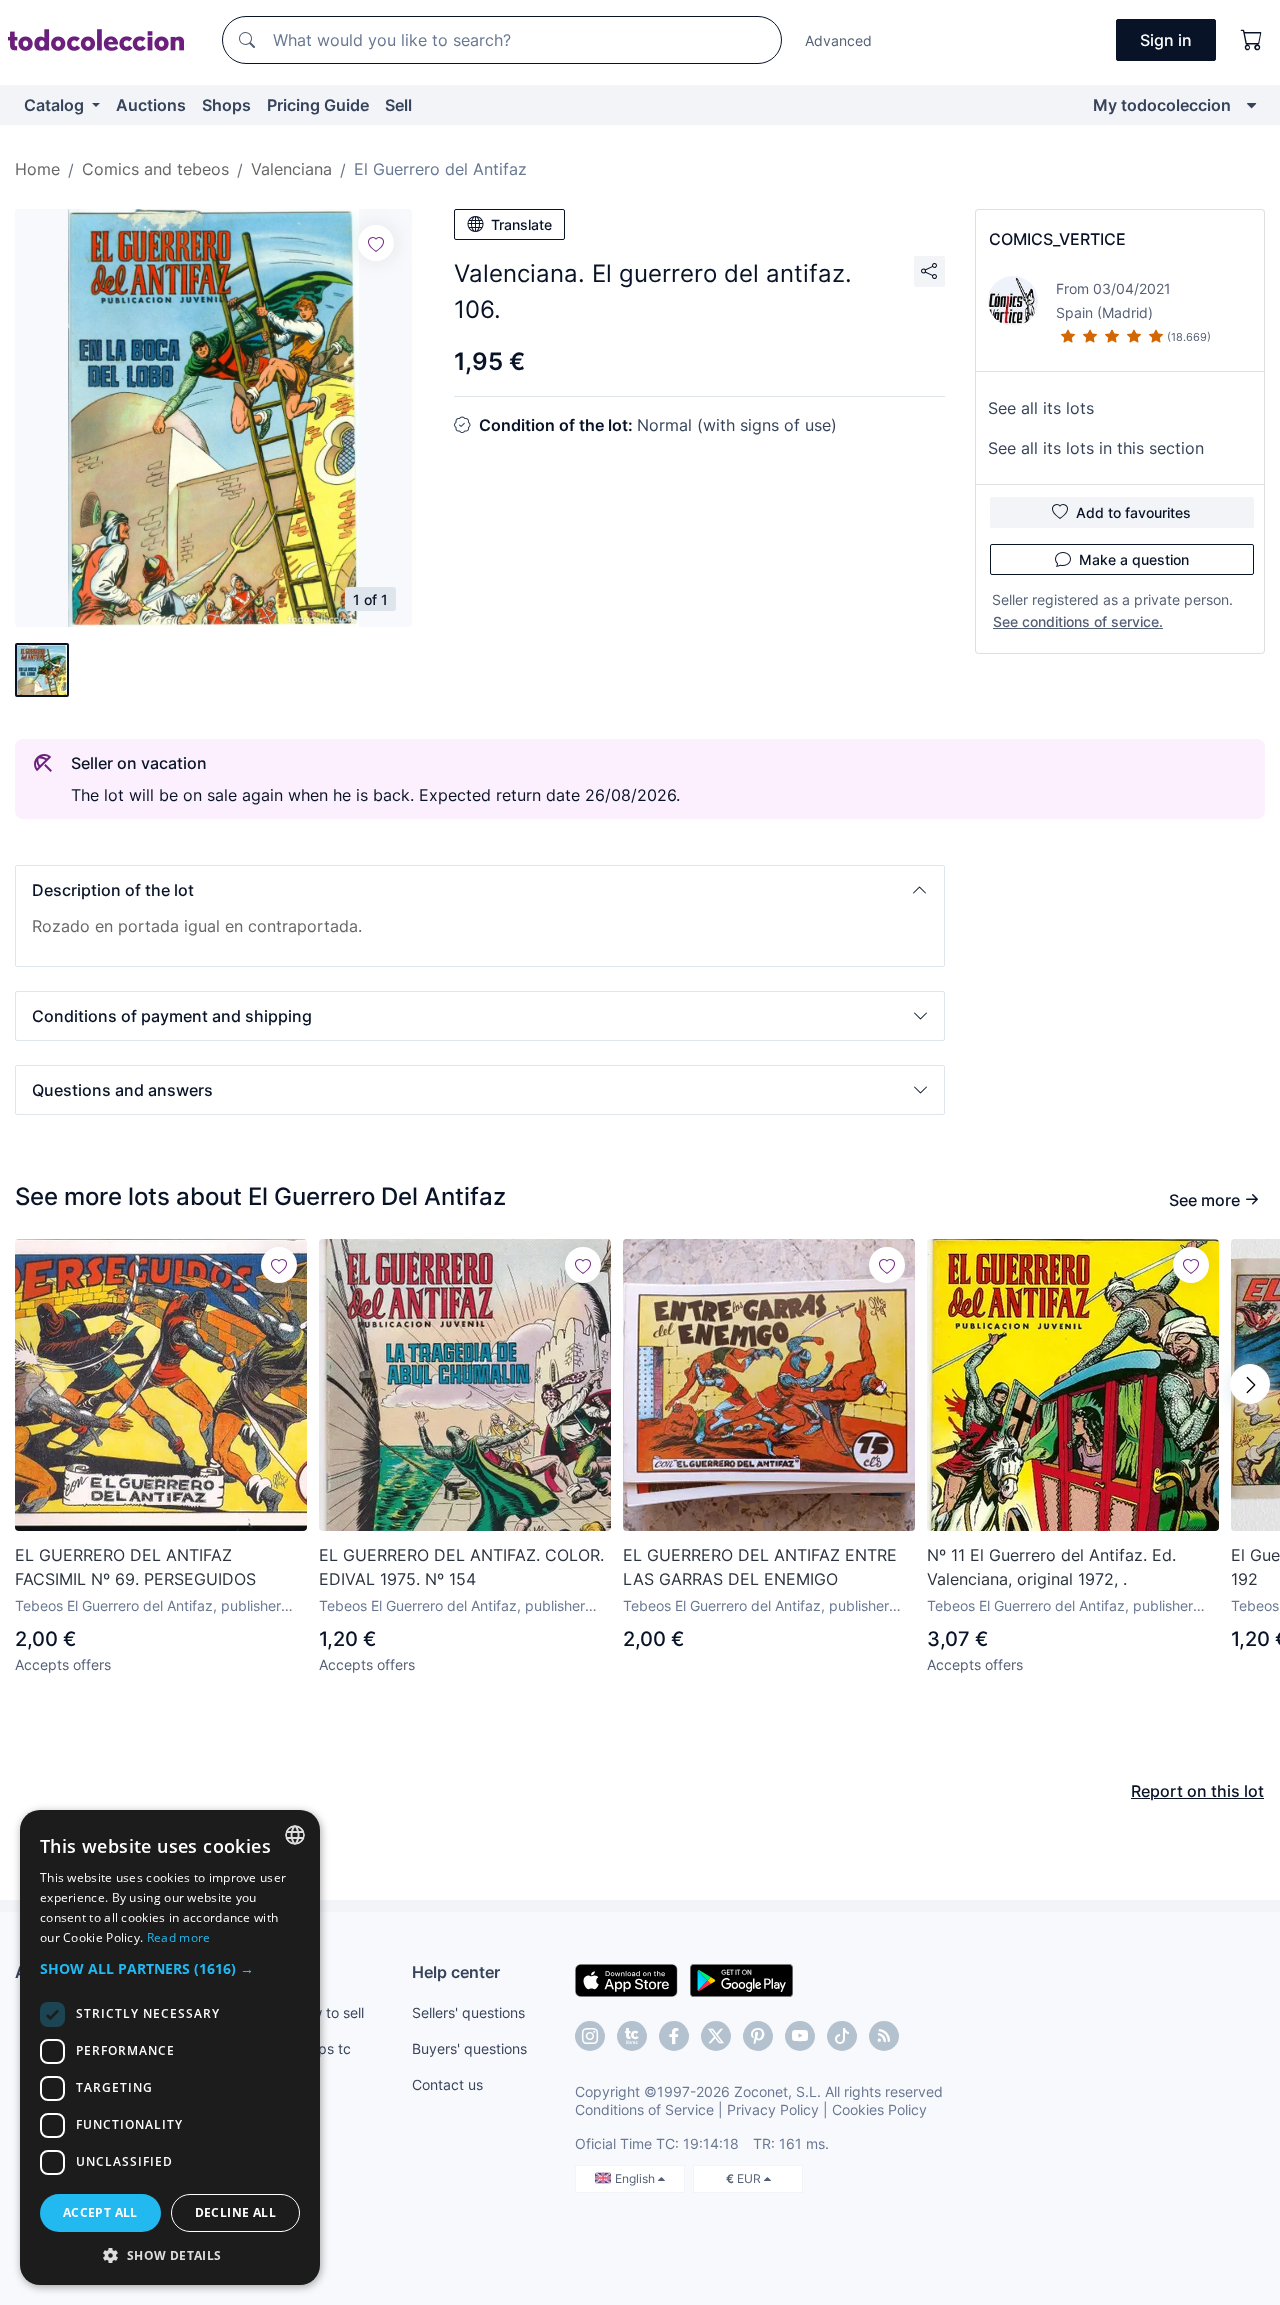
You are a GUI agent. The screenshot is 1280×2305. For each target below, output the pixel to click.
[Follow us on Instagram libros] (632, 2036)
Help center (456, 1972)
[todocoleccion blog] (884, 2036)
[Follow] (376, 243)
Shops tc (322, 2048)
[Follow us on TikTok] (842, 2036)
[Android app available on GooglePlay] (741, 1979)
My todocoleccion (1162, 105)
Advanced (838, 40)
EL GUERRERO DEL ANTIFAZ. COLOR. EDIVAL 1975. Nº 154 (461, 1567)
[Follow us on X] (716, 2036)
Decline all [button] (235, 2212)
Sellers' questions (468, 2012)
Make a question (1134, 559)
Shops (226, 105)
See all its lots (1041, 408)
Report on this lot (1197, 1791)
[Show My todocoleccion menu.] (1251, 105)
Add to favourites (1133, 512)
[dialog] (170, 2047)
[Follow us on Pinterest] (758, 2036)
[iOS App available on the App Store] (626, 1979)
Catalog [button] (56, 105)
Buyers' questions (469, 2048)
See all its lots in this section (1096, 448)
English (636, 2178)
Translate (521, 224)
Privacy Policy (773, 2109)
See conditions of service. (1078, 621)
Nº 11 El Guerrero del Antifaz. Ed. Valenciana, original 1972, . (1051, 1567)
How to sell (328, 2012)
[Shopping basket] (1252, 40)
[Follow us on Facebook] (674, 2036)
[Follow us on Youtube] (800, 2036)
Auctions (151, 105)
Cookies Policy (879, 2109)
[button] (480, 890)
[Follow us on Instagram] (590, 2036)
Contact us (447, 2084)
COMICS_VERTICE (1057, 239)
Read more (179, 1937)
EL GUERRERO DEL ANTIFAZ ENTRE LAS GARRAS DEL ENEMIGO (760, 1567)
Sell (398, 105)
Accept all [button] (100, 2212)
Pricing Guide (318, 105)
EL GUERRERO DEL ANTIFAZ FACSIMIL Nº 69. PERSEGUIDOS (135, 1567)
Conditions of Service (644, 2109)
